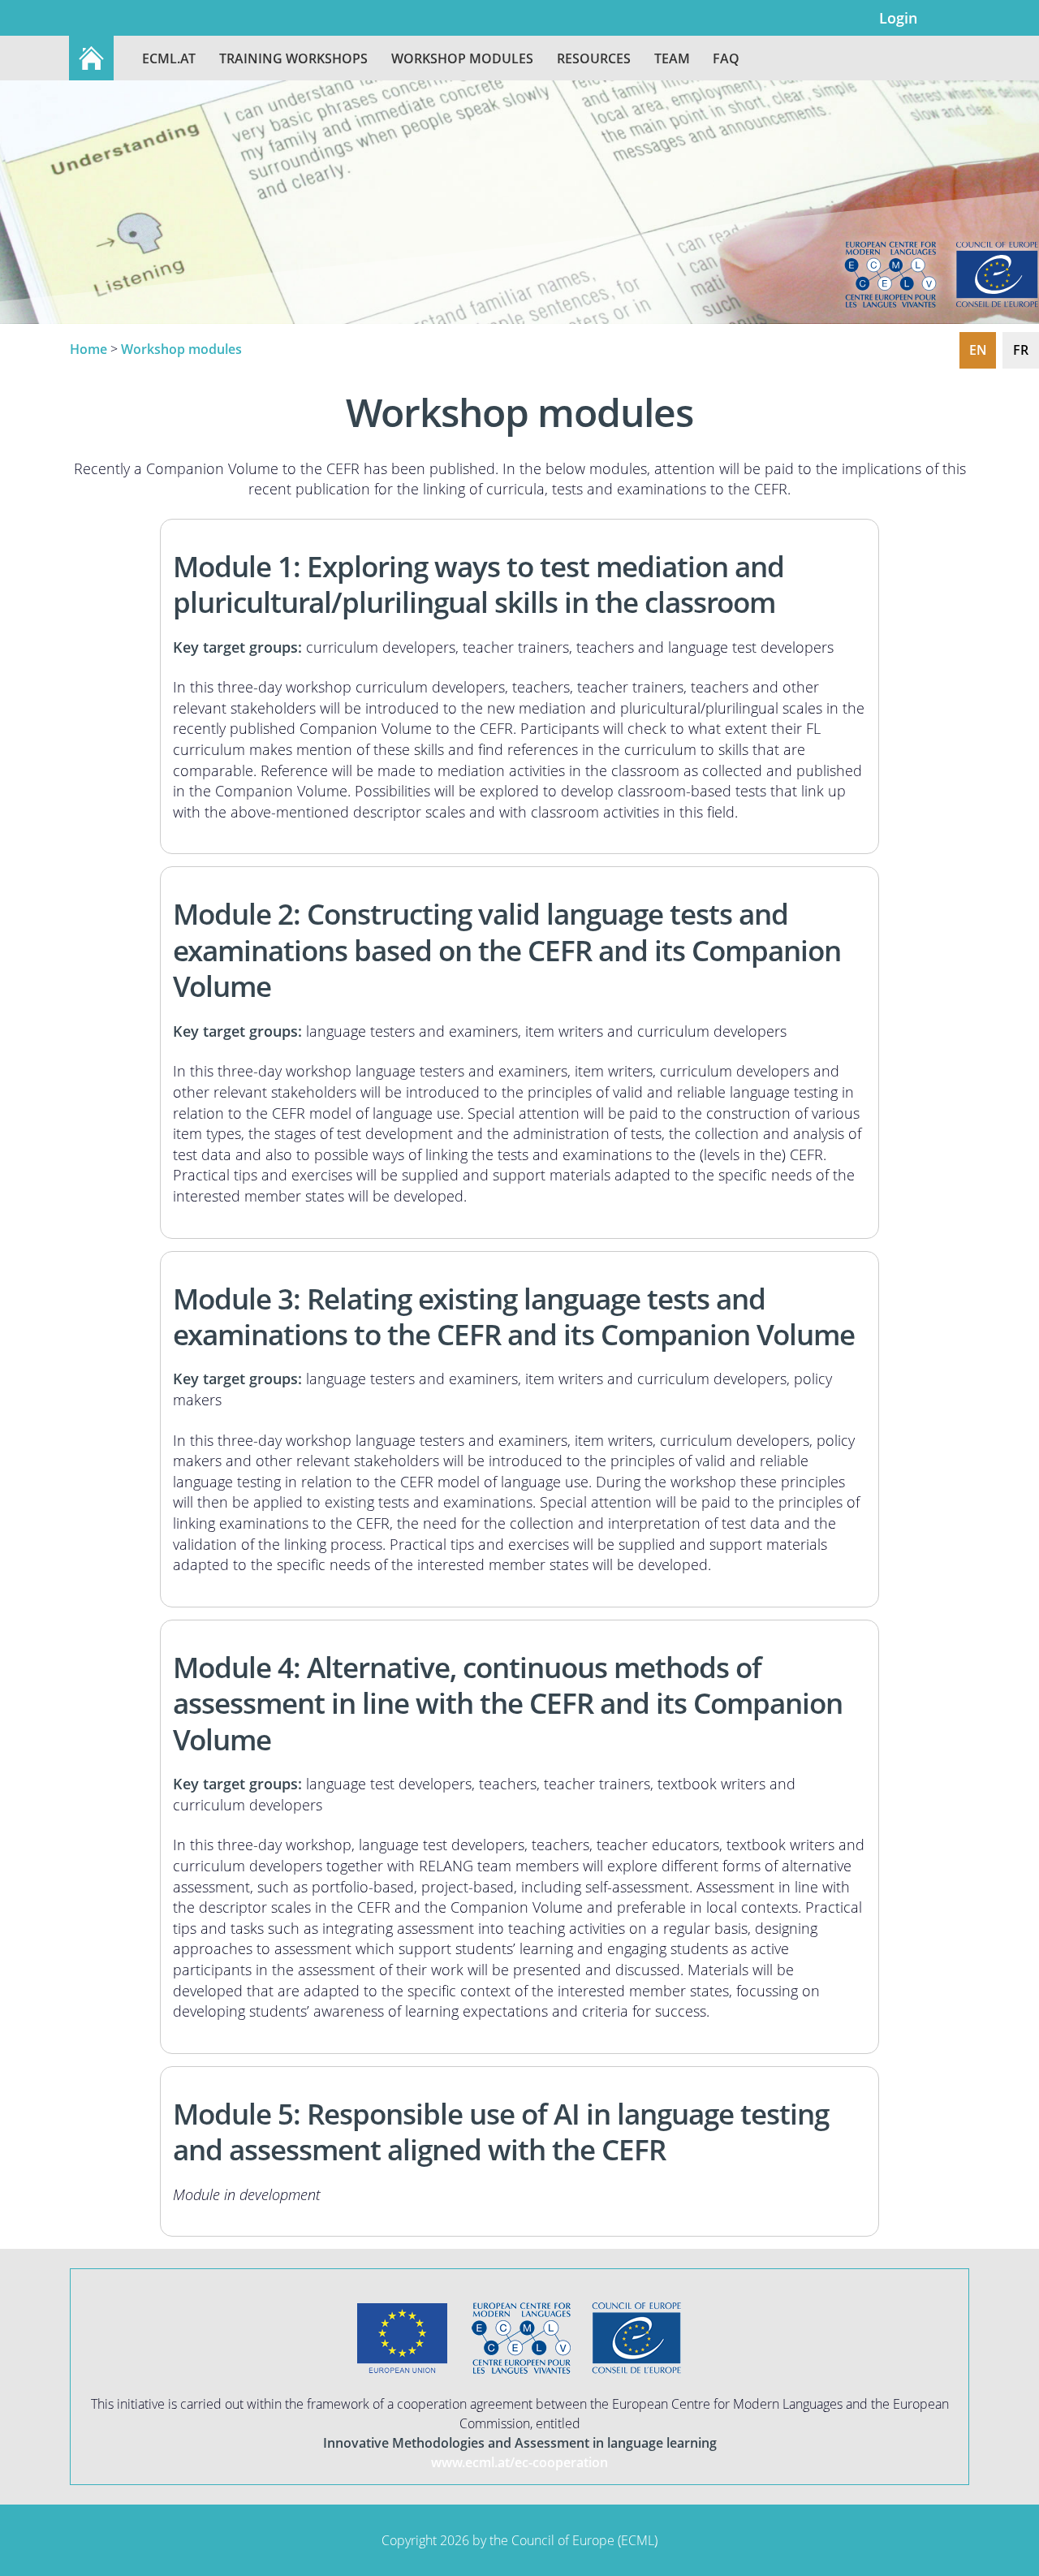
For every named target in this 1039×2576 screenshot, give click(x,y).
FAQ (726, 58)
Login (898, 17)
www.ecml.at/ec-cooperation (519, 2462)
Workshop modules (462, 58)
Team (672, 58)
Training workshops (293, 58)
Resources (594, 58)
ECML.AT (169, 58)
